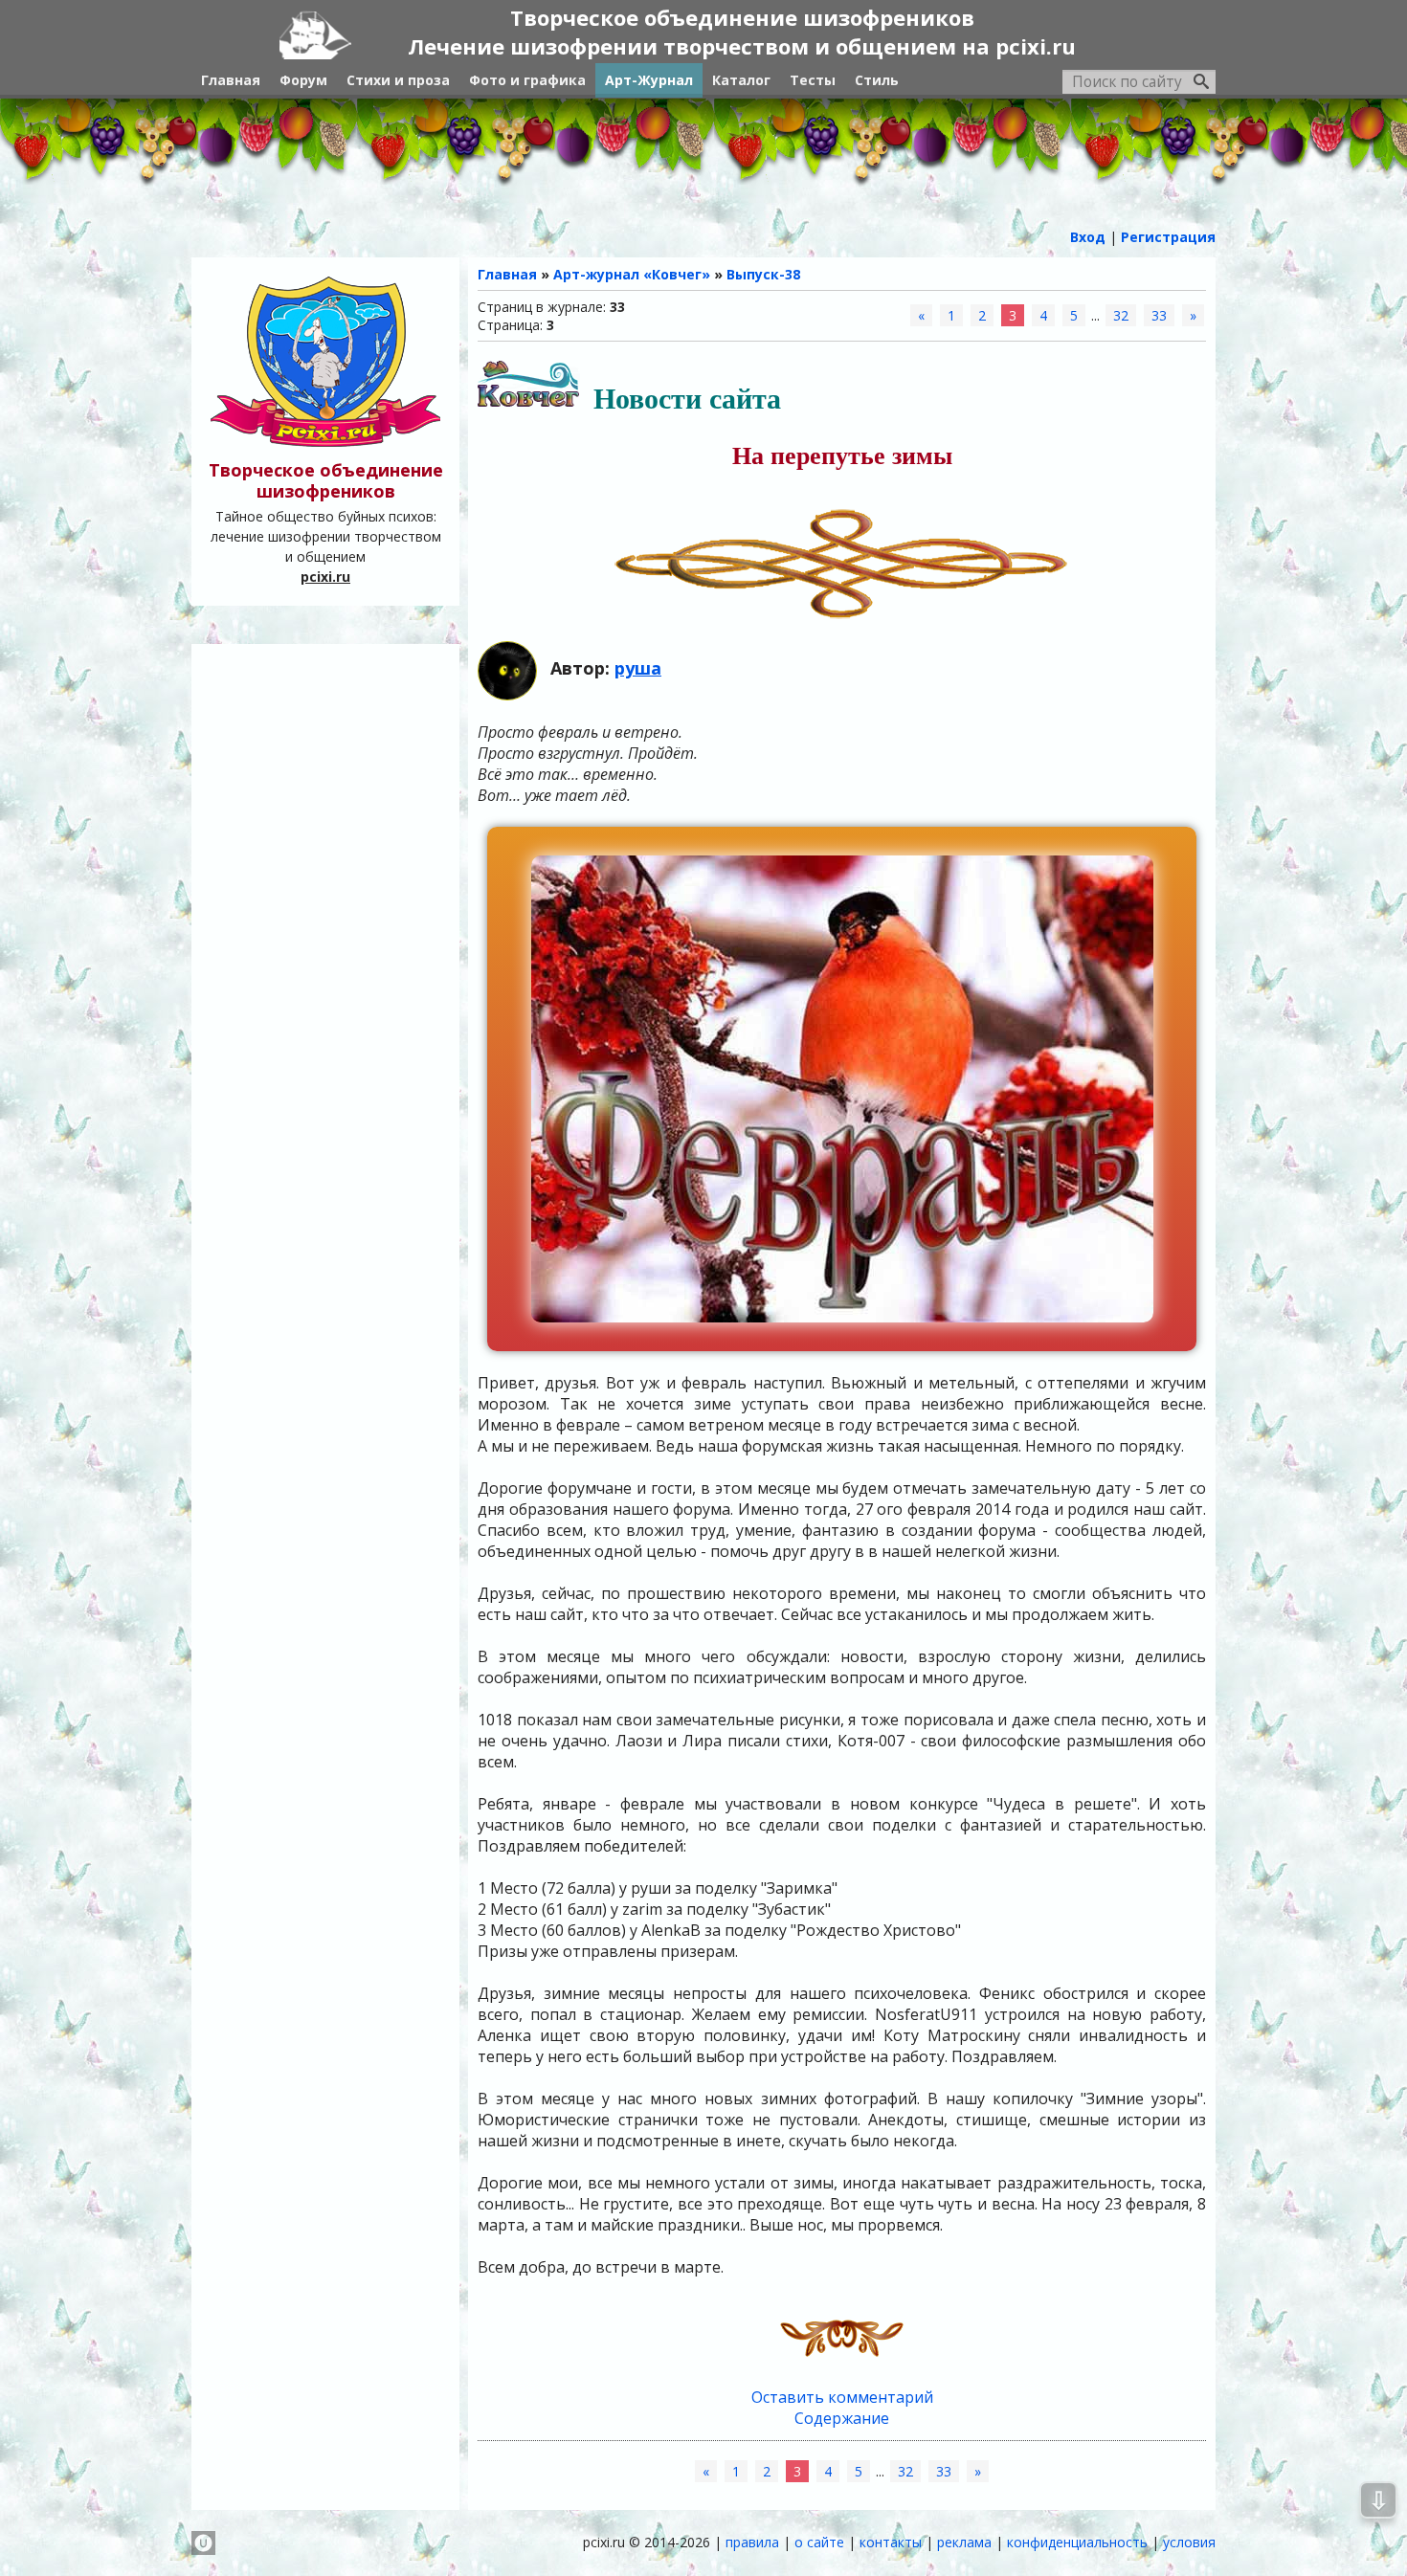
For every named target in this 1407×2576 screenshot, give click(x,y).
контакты (891, 2542)
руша (638, 668)
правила (752, 2542)
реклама (964, 2542)
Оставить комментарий (842, 2397)
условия (1189, 2542)
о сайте (819, 2542)
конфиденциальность (1077, 2542)
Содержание (842, 2418)
